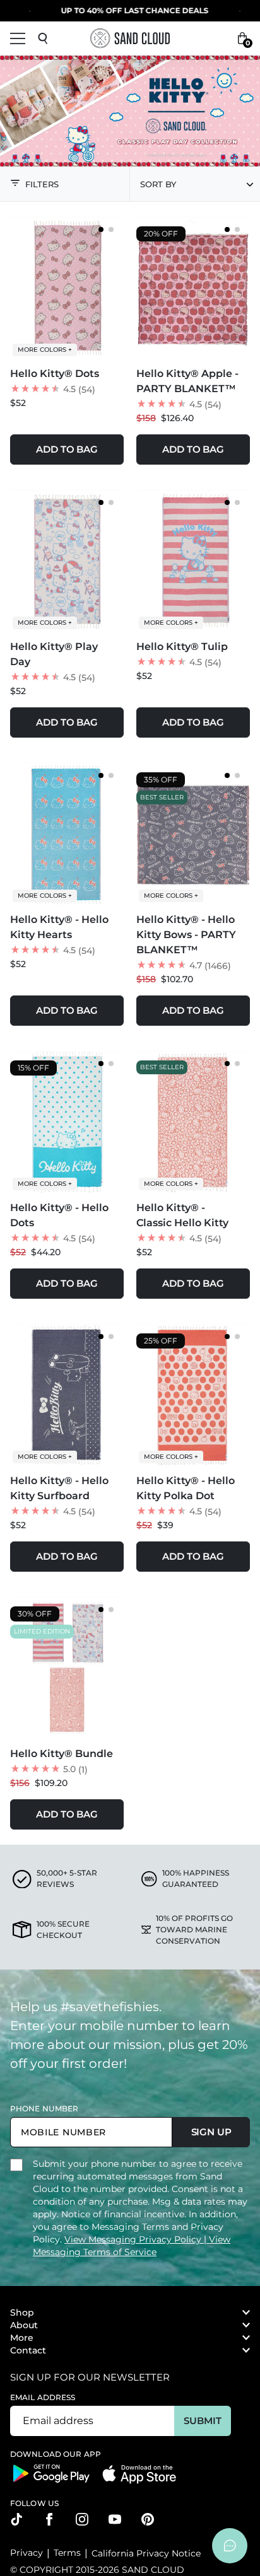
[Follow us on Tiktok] (16, 2519)
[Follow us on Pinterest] (148, 2519)
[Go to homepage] (130, 38)
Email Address (43, 2397)
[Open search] (43, 38)
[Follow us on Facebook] (49, 2519)
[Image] (130, 111)
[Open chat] (230, 2546)
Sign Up (211, 2132)
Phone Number (44, 2109)
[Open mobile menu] (18, 38)
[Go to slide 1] (101, 229)
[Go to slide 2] (111, 229)
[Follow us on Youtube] (115, 2519)
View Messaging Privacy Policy (134, 2239)
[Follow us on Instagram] (82, 2519)
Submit (202, 2421)
